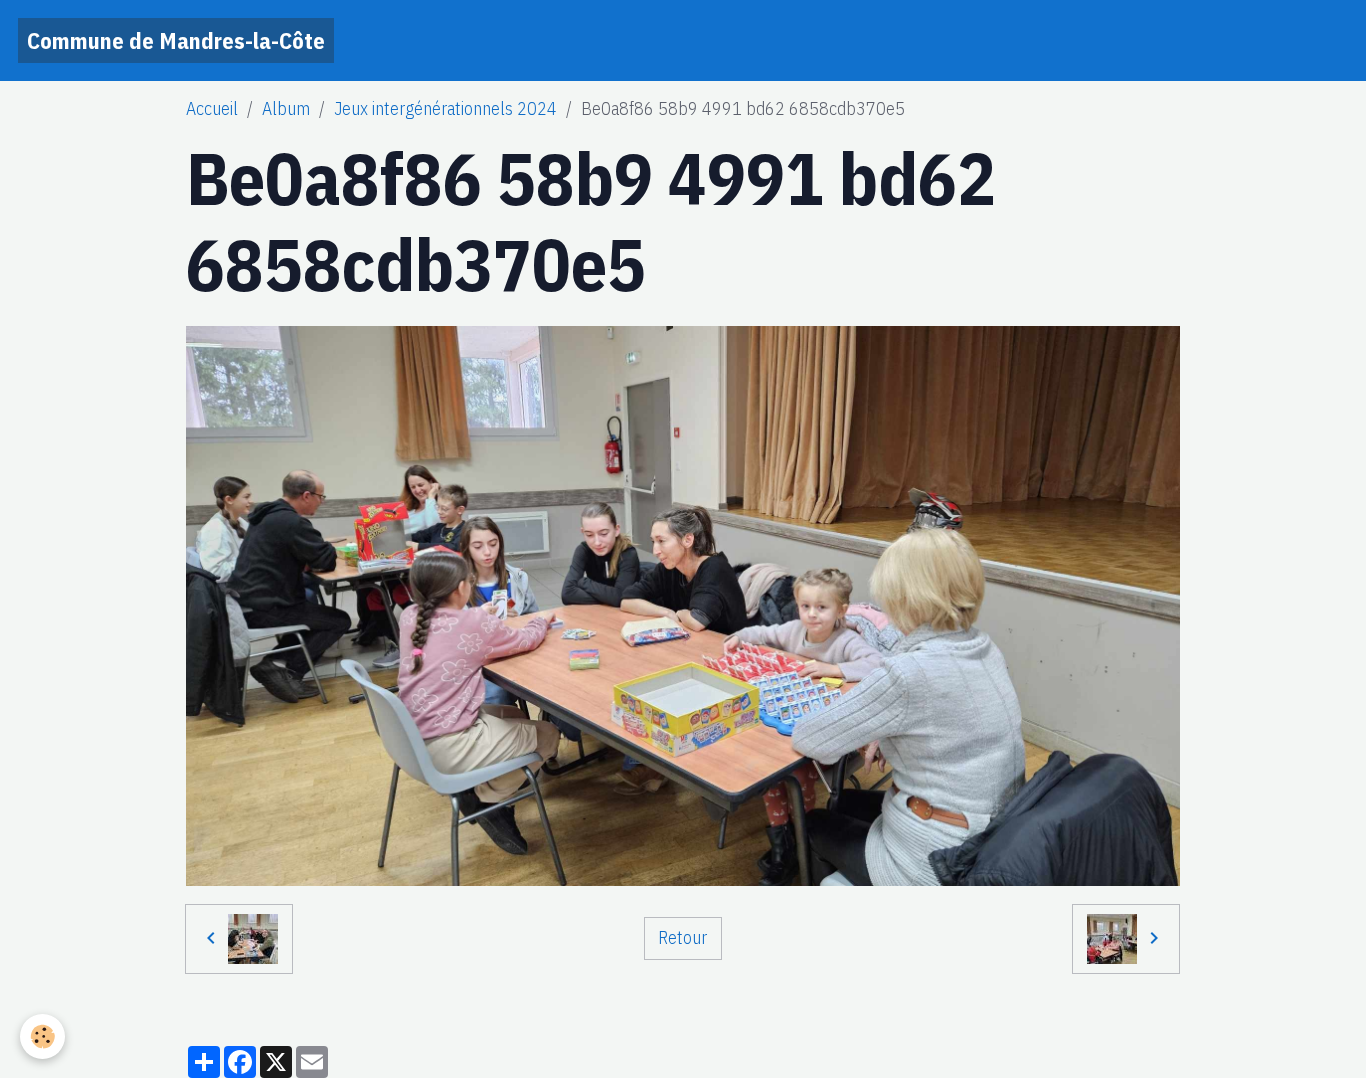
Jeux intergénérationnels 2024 (445, 108)
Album (286, 108)
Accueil (212, 108)
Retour (682, 937)
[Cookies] (42, 1036)
